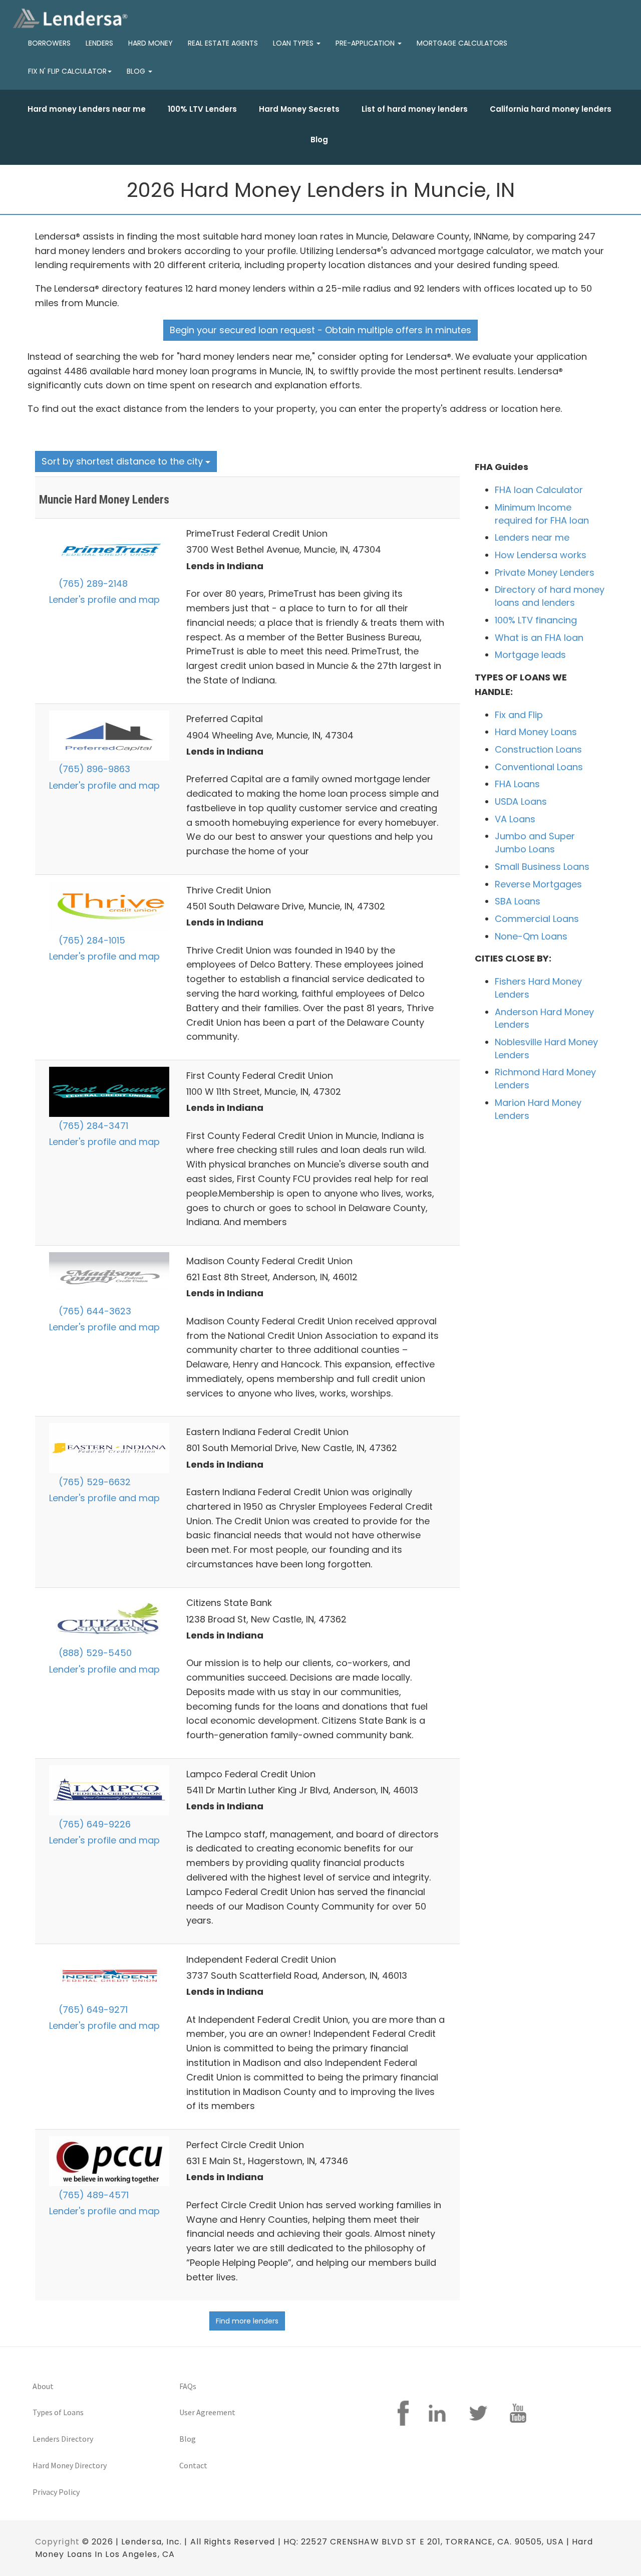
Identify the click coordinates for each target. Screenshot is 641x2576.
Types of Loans (58, 2412)
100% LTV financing (536, 620)
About (43, 2386)
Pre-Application (366, 43)
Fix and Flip (519, 715)
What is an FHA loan (539, 638)
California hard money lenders (551, 109)
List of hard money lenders (415, 109)
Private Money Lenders (545, 572)
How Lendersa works (541, 555)
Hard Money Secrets (299, 109)
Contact (193, 2465)
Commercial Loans (537, 919)
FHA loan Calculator (539, 490)
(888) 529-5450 (94, 1653)
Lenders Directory (63, 2439)
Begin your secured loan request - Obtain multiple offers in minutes (320, 330)
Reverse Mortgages (538, 884)
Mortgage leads (530, 655)
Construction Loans (538, 749)
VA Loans (515, 819)
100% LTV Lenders (202, 109)
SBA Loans (518, 901)
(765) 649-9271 (92, 2010)
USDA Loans (521, 801)
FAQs (188, 2386)
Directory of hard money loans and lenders (550, 596)
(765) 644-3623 (94, 1311)
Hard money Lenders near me (87, 109)
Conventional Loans (539, 767)
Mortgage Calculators (462, 43)
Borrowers (49, 43)
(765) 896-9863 (93, 769)
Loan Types (294, 43)
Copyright (57, 2542)
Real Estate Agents (223, 43)
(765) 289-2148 (92, 583)
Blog (319, 140)
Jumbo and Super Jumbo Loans (535, 843)
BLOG (137, 71)
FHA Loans (517, 784)
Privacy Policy (56, 2492)
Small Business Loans (542, 867)
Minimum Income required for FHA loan (542, 514)
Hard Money (150, 43)
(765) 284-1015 (91, 940)
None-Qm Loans (531, 936)
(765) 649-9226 (93, 1824)
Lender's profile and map (104, 600)
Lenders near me (532, 537)
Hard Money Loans (536, 732)
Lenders (99, 43)
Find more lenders (247, 2321)
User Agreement (207, 2412)
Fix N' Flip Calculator (67, 71)
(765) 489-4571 (92, 2195)
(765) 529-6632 (93, 1482)
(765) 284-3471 (92, 1126)
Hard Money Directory (70, 2465)
